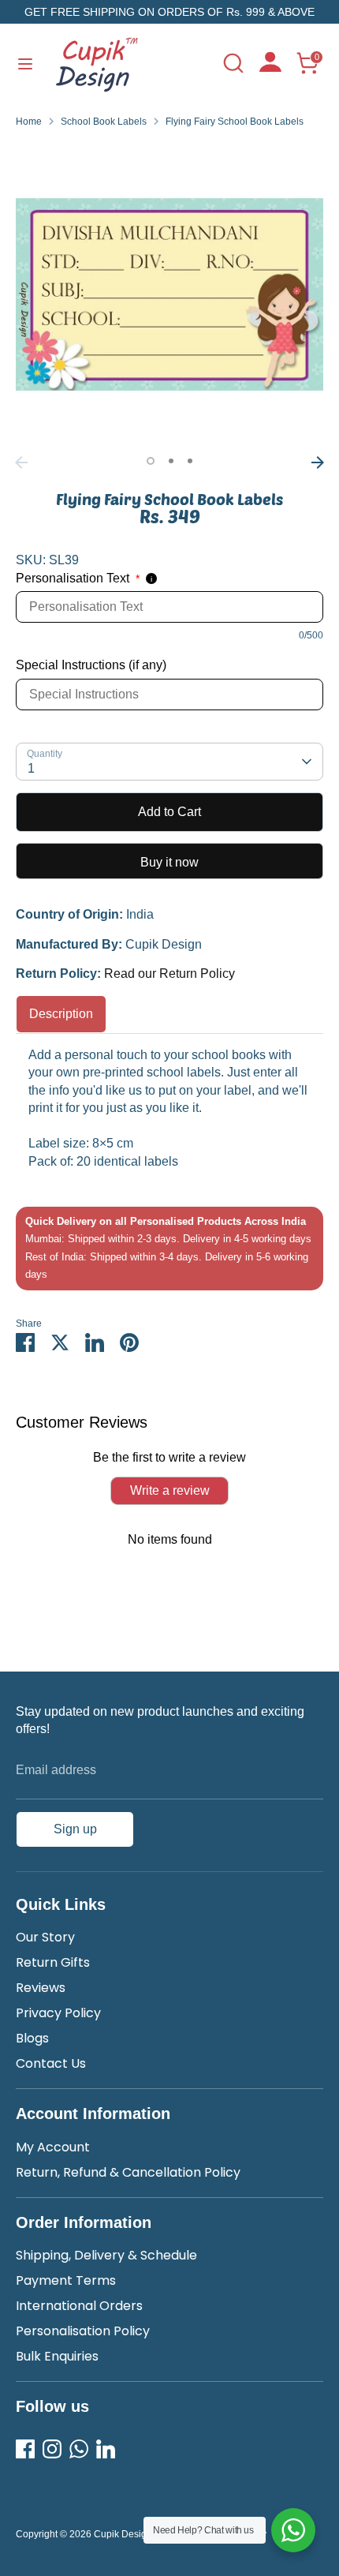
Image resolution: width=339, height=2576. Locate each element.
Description (61, 1014)
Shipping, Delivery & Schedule (106, 2255)
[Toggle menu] (25, 63)
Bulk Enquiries (57, 2356)
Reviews (41, 1988)
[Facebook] (25, 2449)
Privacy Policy (58, 2013)
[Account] (270, 67)
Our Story (45, 1937)
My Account (53, 2147)
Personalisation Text (78, 578)
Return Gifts (53, 1962)
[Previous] (21, 462)
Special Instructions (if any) (91, 665)
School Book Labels (104, 122)
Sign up (75, 1829)
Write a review (170, 1490)
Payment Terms (66, 2280)
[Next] (318, 462)
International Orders (79, 2306)
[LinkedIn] (106, 2449)
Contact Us (51, 2063)
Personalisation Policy (83, 2331)
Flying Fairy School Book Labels (235, 122)
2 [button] (171, 461)
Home (29, 122)
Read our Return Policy (169, 973)
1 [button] (151, 461)
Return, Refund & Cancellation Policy (128, 2172)
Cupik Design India (135, 2534)
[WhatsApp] (79, 2449)
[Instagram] (52, 2449)
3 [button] (190, 461)
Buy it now (169, 862)
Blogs (32, 2038)
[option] (169, 294)
